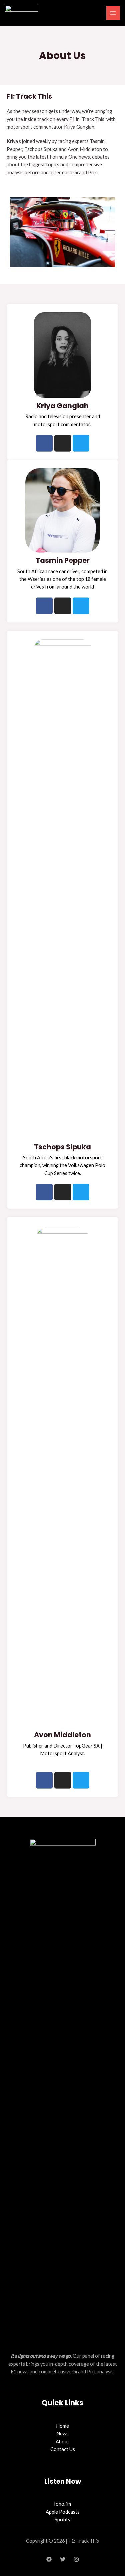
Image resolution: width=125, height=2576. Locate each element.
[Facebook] (49, 2559)
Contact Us (63, 2449)
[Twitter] (63, 2559)
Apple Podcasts (63, 2512)
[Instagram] (76, 2559)
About (62, 2442)
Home (62, 2426)
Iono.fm (62, 2504)
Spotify (62, 2520)
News (62, 2434)
